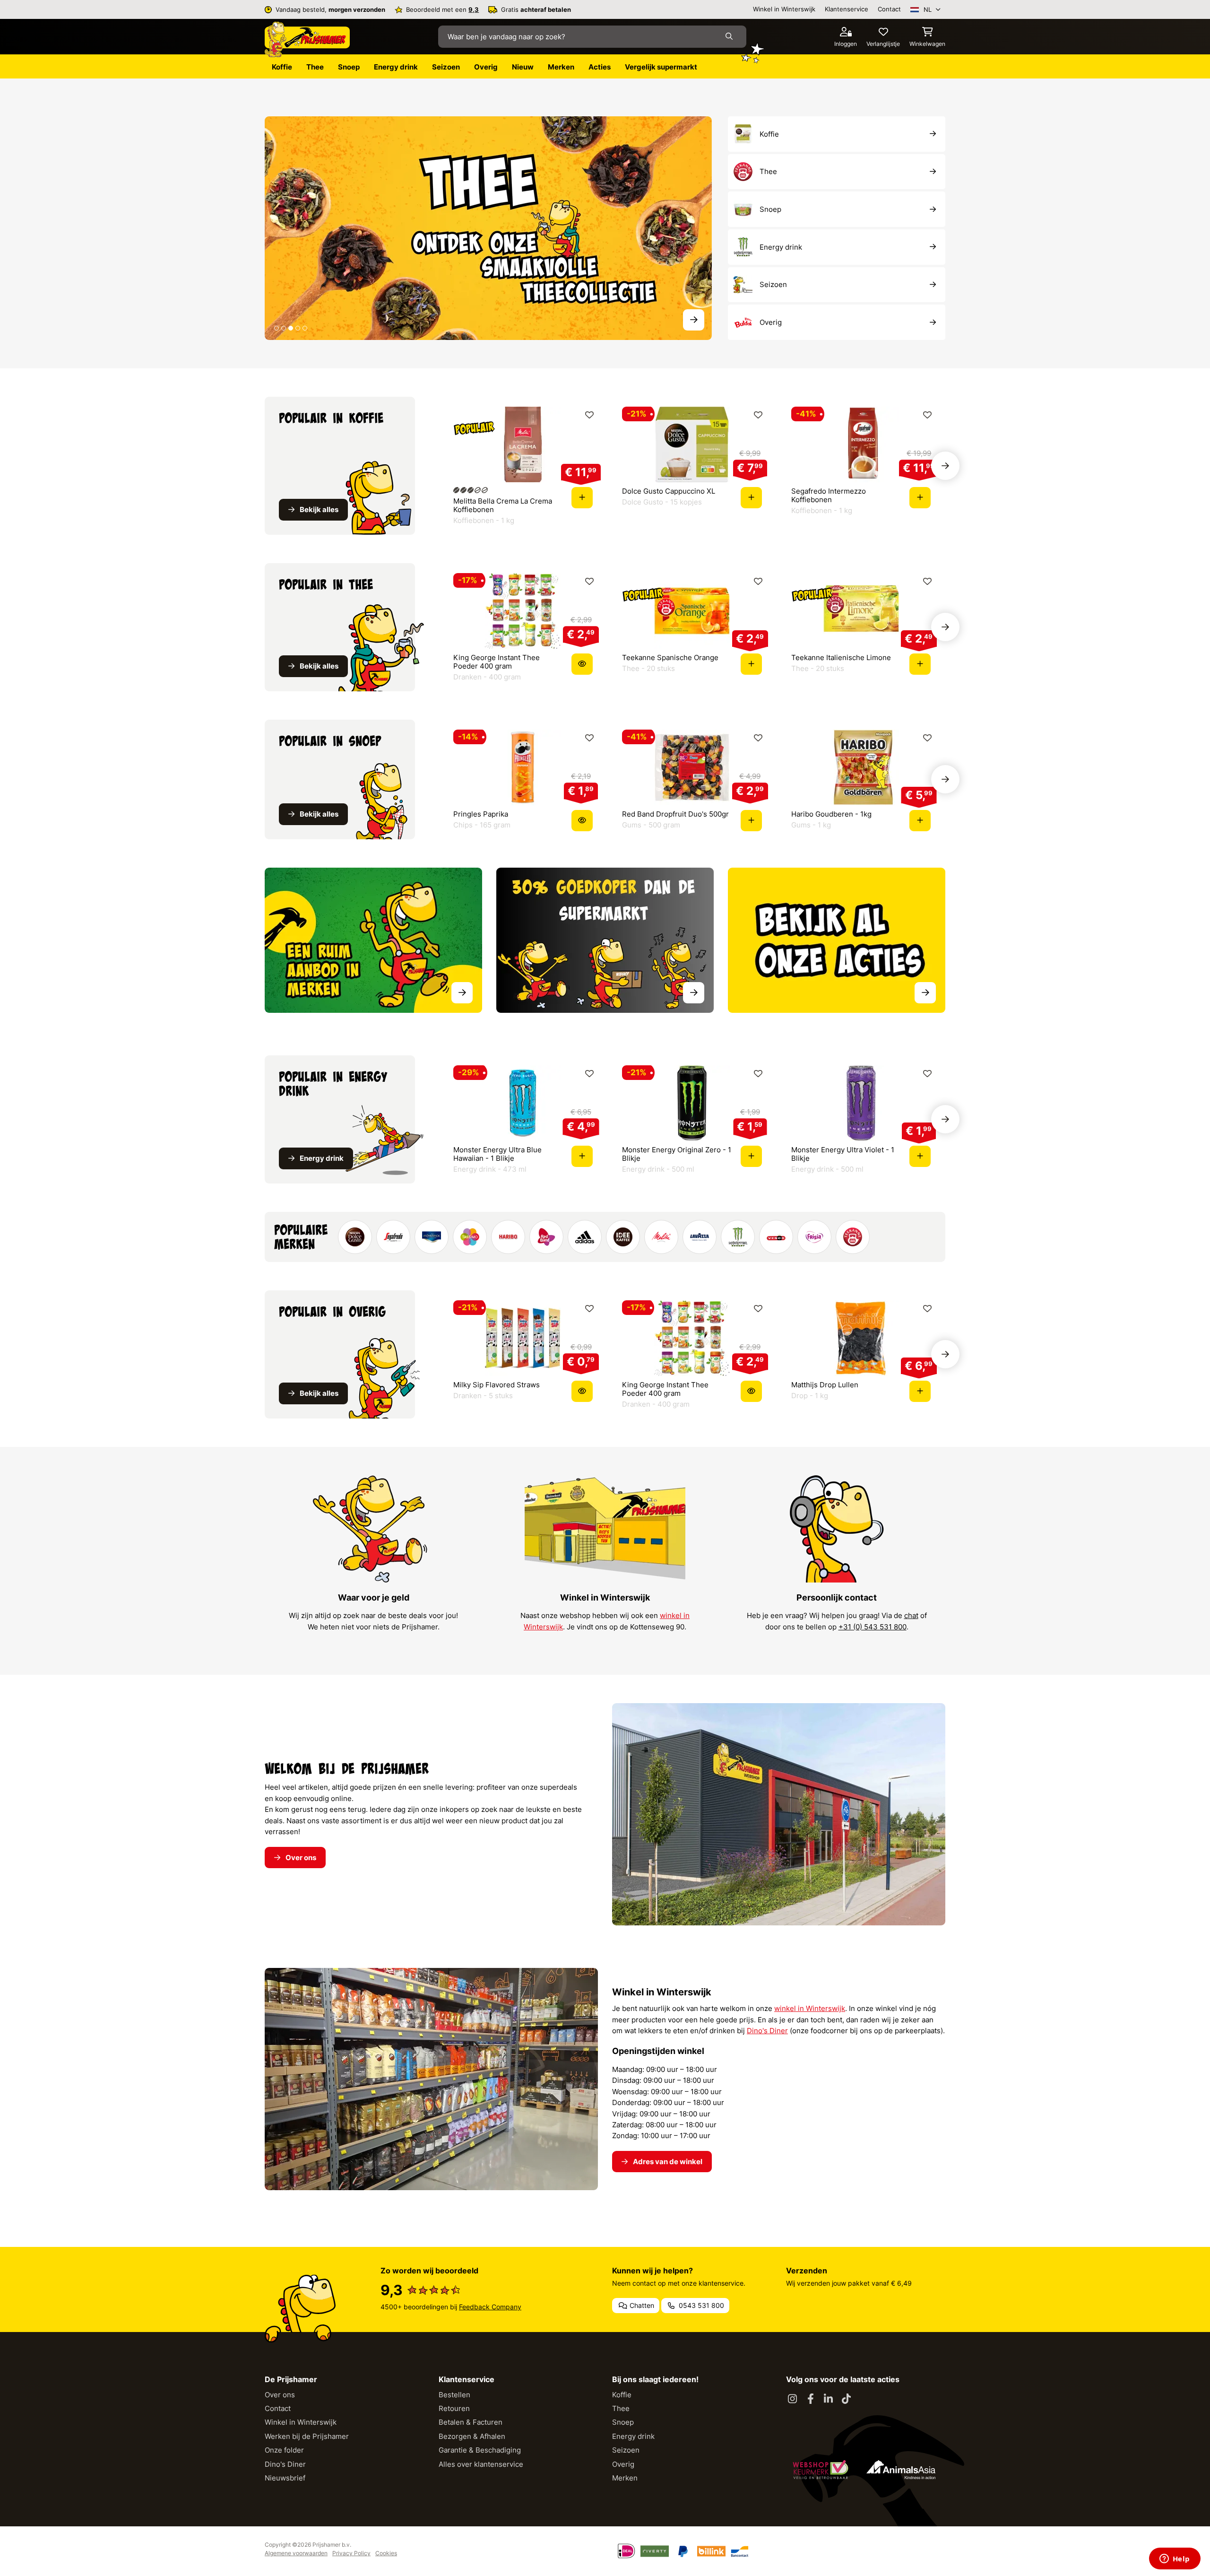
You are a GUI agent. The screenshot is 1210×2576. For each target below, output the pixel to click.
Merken (625, 2478)
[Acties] (837, 940)
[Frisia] (814, 1237)
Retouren (454, 2408)
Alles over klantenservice (481, 2464)
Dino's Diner (767, 2031)
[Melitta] (661, 1237)
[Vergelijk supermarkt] (605, 940)
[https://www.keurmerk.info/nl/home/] (821, 2470)
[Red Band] (546, 1237)
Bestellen (454, 2395)
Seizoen (626, 2450)
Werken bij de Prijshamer (307, 2436)
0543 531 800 (700, 2305)
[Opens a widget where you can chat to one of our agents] (1175, 2559)
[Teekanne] (853, 1237)
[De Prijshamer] (307, 40)
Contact (889, 9)
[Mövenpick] (432, 1237)
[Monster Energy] (738, 1237)
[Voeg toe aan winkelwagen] (582, 498)
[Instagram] (793, 2399)
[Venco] (776, 1237)
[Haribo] (508, 1237)
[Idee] (623, 1237)
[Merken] (373, 940)
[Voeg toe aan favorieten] (589, 415)
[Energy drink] (488, 228)
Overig (623, 2464)
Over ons (280, 2395)
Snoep (623, 2422)
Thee (621, 2408)
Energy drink (633, 2436)
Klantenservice (847, 9)
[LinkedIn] (829, 2399)
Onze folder (284, 2450)
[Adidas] (585, 1237)
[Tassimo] (470, 1237)
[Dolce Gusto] (355, 1237)
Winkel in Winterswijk (784, 9)
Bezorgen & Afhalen (472, 2436)
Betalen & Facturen (471, 2422)
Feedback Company (490, 2307)
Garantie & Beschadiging (480, 2450)
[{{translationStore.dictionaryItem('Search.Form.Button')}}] (731, 37)
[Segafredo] (393, 1237)
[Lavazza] (700, 1237)
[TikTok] (847, 2399)
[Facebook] (811, 2399)
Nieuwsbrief (285, 2478)
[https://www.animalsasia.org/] (901, 2470)
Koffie (622, 2395)
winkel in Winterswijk (810, 2008)
